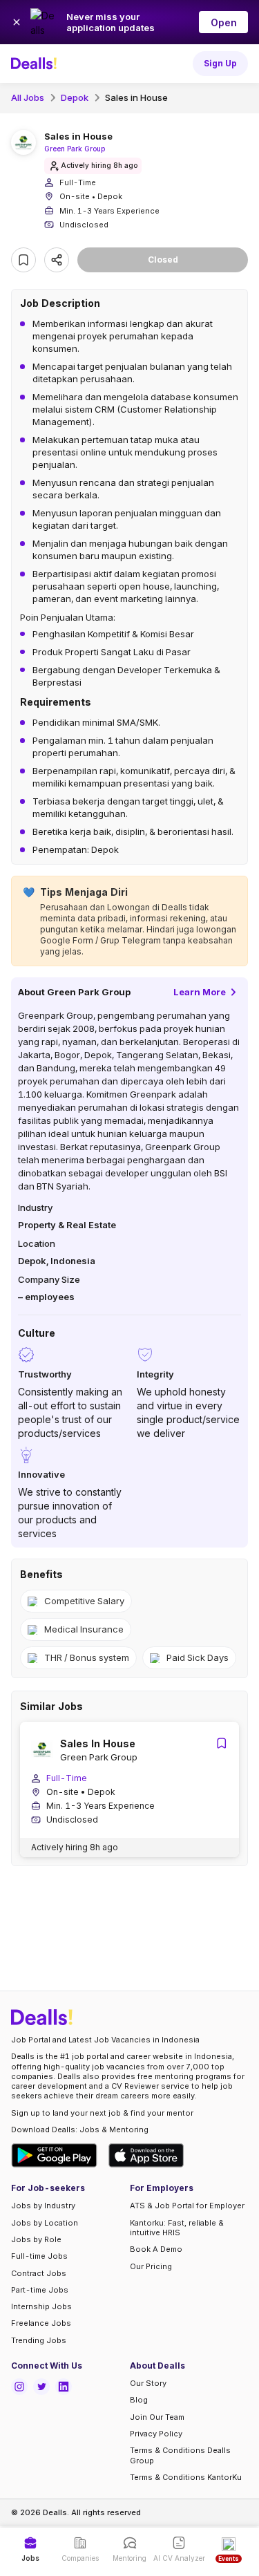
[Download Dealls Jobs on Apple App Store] (146, 2155)
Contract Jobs (39, 2273)
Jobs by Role (36, 2239)
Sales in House (136, 97)
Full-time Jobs (39, 2256)
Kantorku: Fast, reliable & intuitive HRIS (177, 2228)
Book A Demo (156, 2249)
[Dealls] (36, 64)
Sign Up (220, 63)
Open (224, 22)
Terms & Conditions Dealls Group (180, 2455)
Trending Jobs (39, 2340)
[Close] (17, 22)
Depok (75, 97)
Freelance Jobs (41, 2323)
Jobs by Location (45, 2223)
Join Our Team (157, 2417)
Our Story (148, 2383)
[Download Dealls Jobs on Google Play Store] (54, 2155)
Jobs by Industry (43, 2206)
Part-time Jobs (40, 2290)
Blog (139, 2400)
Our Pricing (151, 2266)
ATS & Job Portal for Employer (187, 2206)
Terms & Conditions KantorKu (186, 2477)
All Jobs (28, 97)
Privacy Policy (156, 2434)
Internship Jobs (41, 2306)
